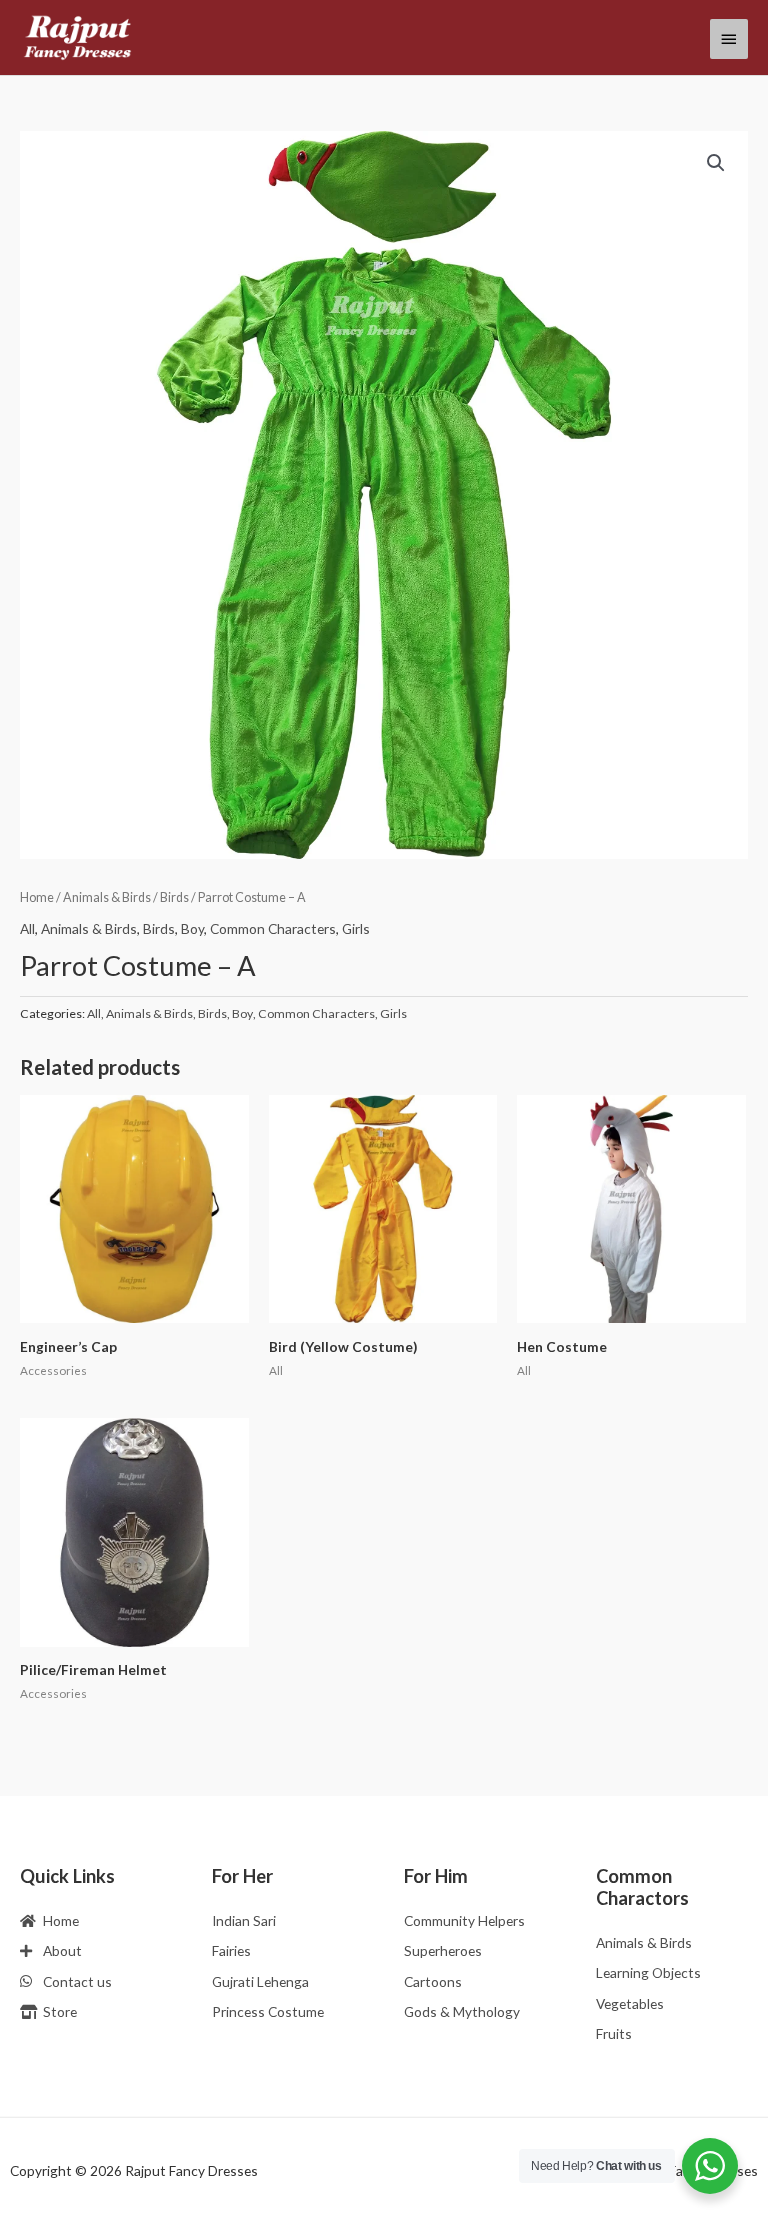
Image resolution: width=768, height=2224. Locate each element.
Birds (174, 897)
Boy (192, 928)
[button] (716, 163)
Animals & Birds (107, 897)
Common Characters (273, 928)
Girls (356, 928)
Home (37, 897)
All (27, 928)
